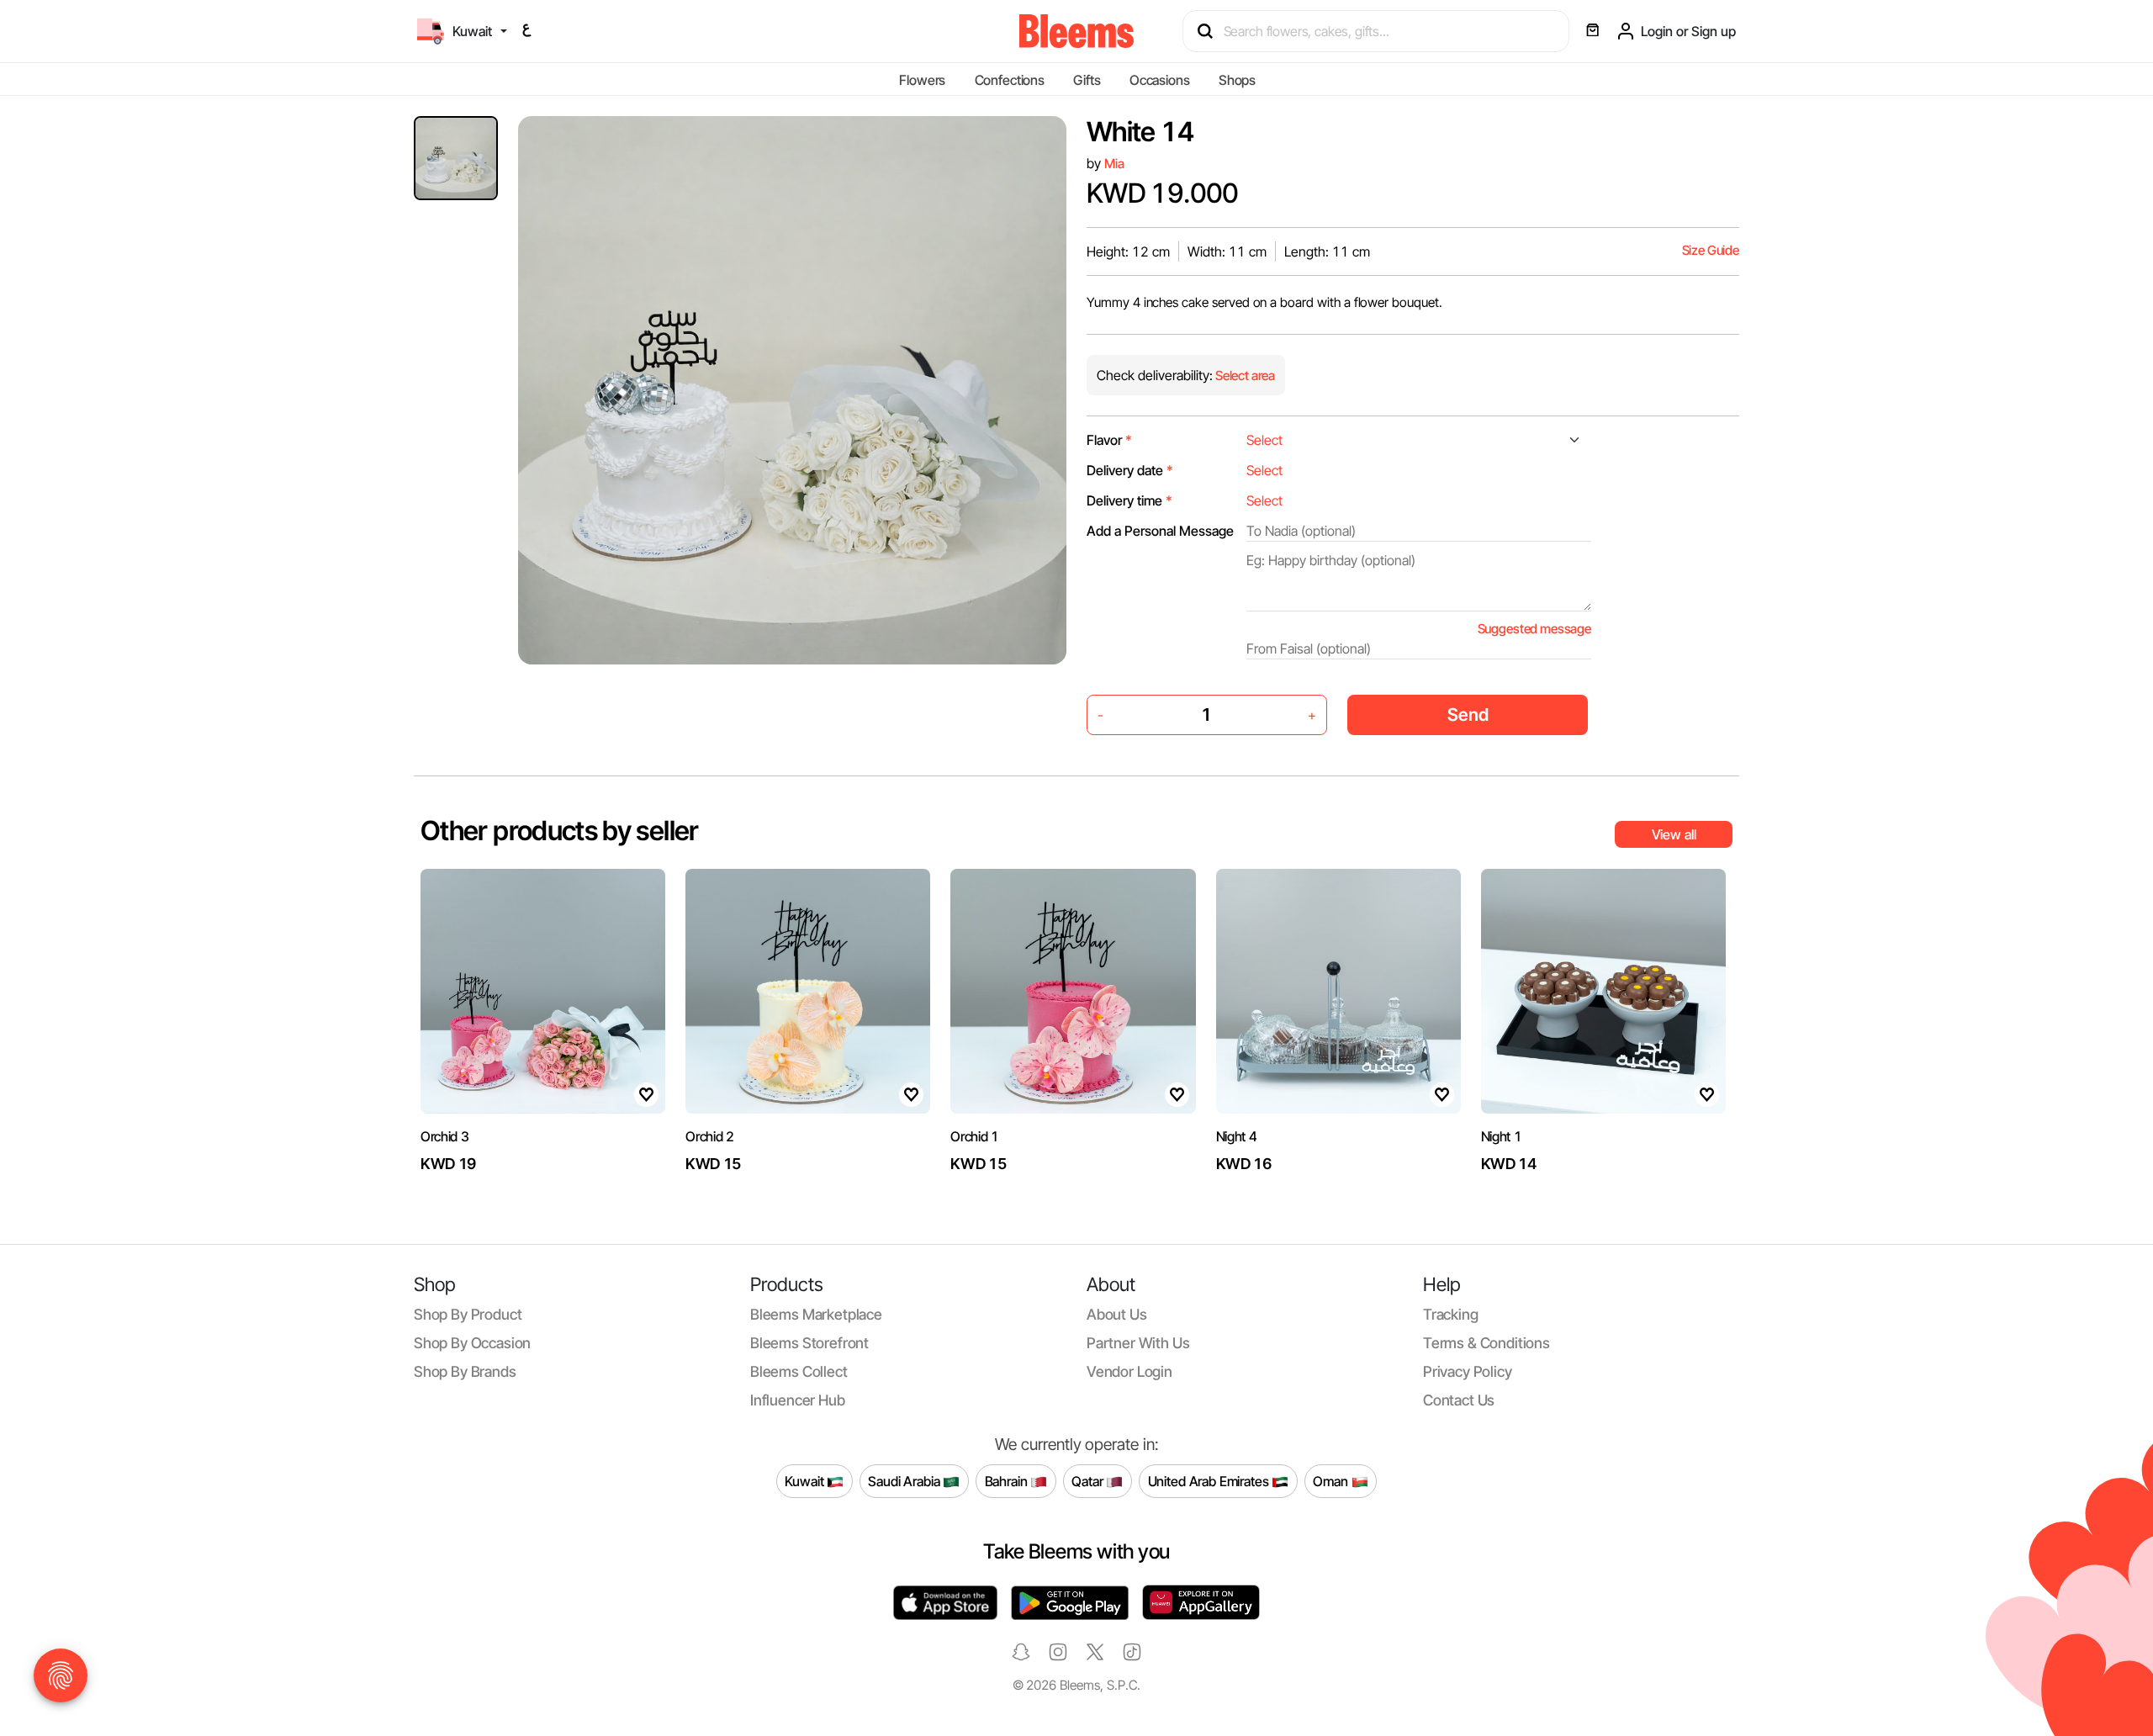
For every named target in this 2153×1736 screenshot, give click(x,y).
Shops (1237, 80)
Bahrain (1008, 1480)
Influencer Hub (798, 1400)
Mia (1114, 164)
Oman (1332, 1480)
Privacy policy (1468, 1371)
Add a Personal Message (1160, 531)
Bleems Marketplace (816, 1314)
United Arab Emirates (1210, 1480)
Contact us (1459, 1400)
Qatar (1089, 1480)
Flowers (922, 80)
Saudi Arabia (905, 1480)
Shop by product (468, 1314)
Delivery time (1129, 500)
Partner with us (1138, 1343)
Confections (1010, 80)
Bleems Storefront (809, 1343)
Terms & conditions (1486, 1343)
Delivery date (1130, 470)
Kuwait (806, 1480)
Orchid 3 (444, 1136)
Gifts (1087, 80)
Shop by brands (465, 1371)
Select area (1244, 376)
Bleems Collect (799, 1371)
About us (1117, 1314)
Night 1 (1502, 1136)
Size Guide (1711, 250)
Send (1468, 715)
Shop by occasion (472, 1343)
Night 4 (1237, 1136)
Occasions (1160, 80)
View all (1674, 834)
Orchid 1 (974, 1136)
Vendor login (1129, 1371)
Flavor (1109, 440)
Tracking (1451, 1314)
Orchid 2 (709, 1136)
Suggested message (1534, 629)
